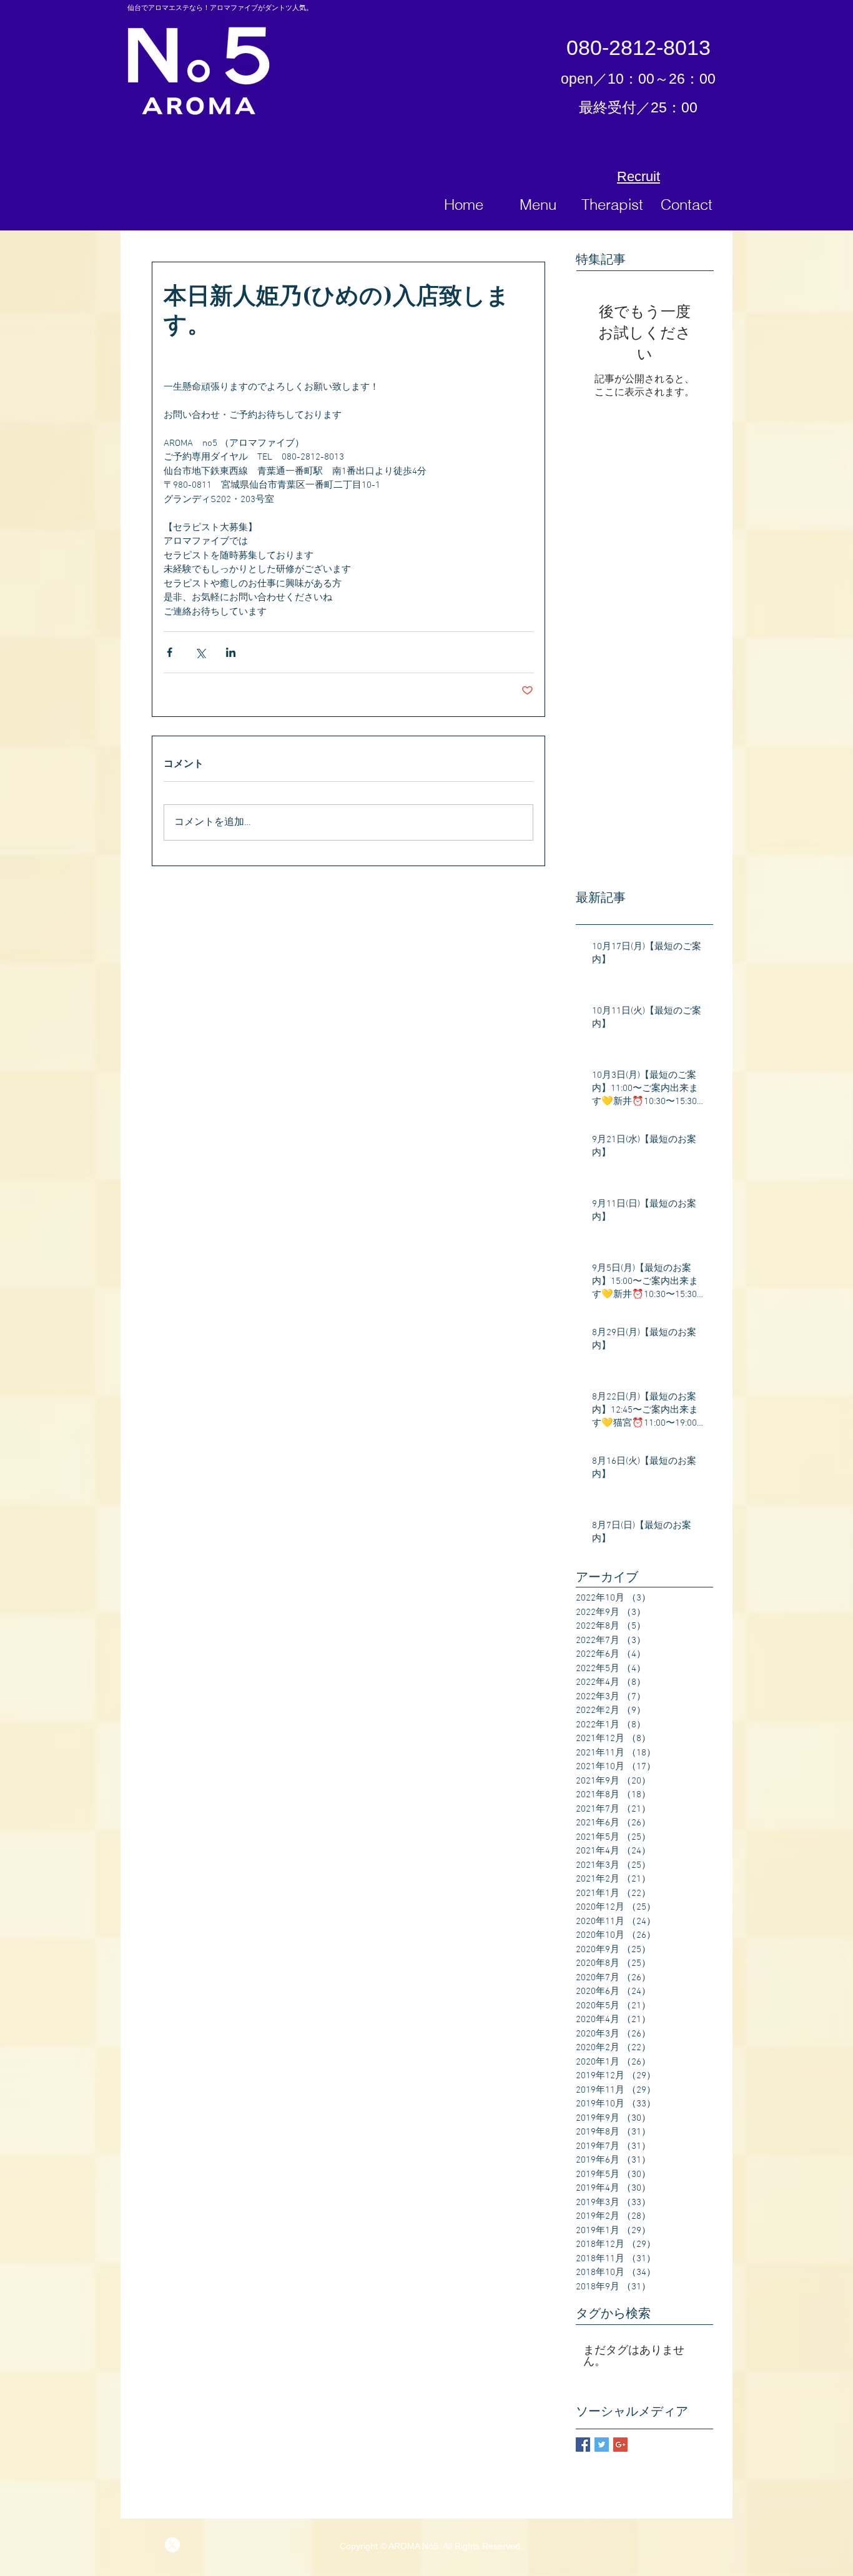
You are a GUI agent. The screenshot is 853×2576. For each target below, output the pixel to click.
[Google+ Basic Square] (620, 2445)
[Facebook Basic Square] (583, 2445)
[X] (172, 2545)
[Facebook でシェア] (170, 652)
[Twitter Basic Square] (602, 2445)
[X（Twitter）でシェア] (200, 652)
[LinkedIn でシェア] (231, 652)
